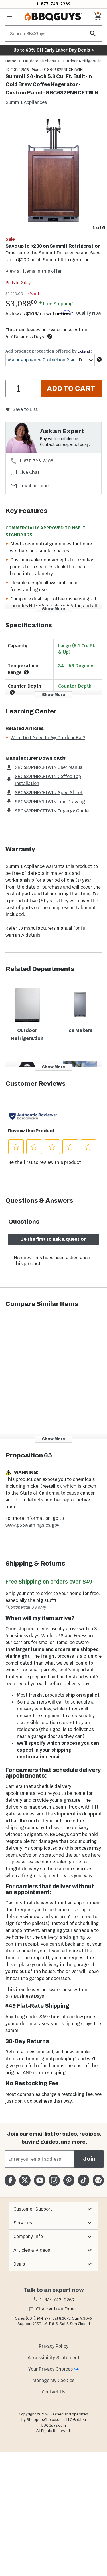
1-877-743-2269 (53, 4)
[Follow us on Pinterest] (69, 2180)
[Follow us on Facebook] (10, 2180)
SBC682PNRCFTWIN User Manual (49, 767)
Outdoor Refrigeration (83, 61)
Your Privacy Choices (51, 2369)
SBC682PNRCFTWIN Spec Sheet (49, 793)
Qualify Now (89, 313)
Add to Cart (71, 389)
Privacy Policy (54, 2346)
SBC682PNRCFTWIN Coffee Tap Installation (48, 780)
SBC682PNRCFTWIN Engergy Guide (52, 811)
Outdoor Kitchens (40, 61)
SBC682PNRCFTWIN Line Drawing (50, 802)
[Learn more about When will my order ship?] (50, 336)
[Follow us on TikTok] (83, 2180)
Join (89, 2159)
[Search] (93, 34)
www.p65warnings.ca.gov (32, 1525)
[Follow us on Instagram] (54, 2180)
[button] (53, 2209)
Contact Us (53, 2392)
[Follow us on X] (25, 2180)
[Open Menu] (9, 17)
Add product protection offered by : (49, 351)
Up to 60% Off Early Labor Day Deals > (54, 50)
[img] (53, 169)
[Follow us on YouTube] (40, 2180)
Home (11, 61)
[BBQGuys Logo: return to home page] (53, 17)
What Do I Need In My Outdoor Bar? (48, 738)
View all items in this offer (34, 271)
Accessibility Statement (54, 2358)
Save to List (25, 409)
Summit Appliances (26, 102)
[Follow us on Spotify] (98, 2180)
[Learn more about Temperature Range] (26, 672)
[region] (53, 173)
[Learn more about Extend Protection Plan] (99, 359)
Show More (53, 609)
